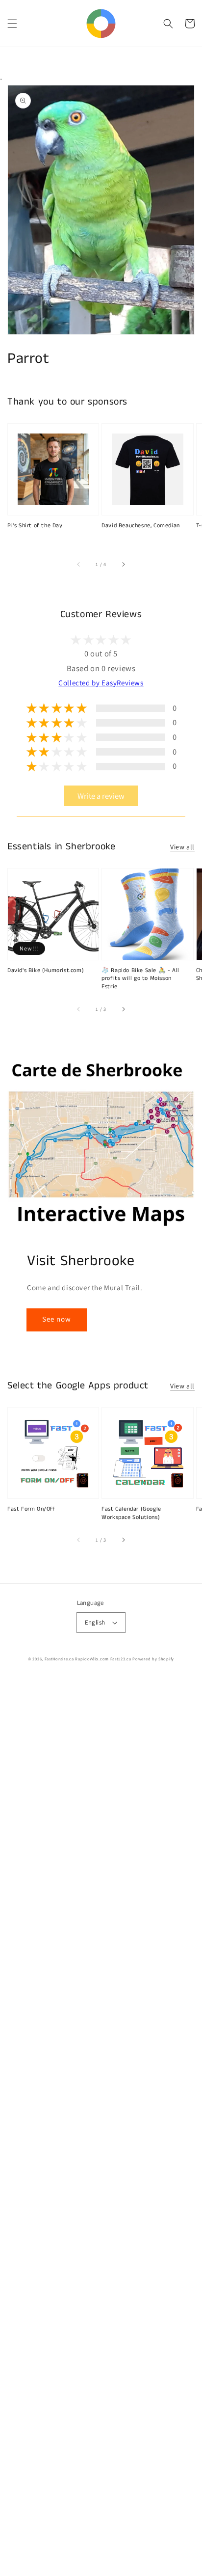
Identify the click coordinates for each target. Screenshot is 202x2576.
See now (57, 1319)
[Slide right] (123, 565)
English (95, 1622)
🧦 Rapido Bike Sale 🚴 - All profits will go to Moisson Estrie (140, 979)
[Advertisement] (101, 2127)
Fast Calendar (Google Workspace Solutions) (131, 1513)
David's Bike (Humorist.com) (46, 971)
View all (182, 847)
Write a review (101, 796)
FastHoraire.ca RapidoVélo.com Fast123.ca (88, 1659)
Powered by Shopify (153, 1659)
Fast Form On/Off (31, 1509)
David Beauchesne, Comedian (141, 526)
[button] (12, 24)
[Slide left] (79, 565)
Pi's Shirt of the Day (35, 526)
